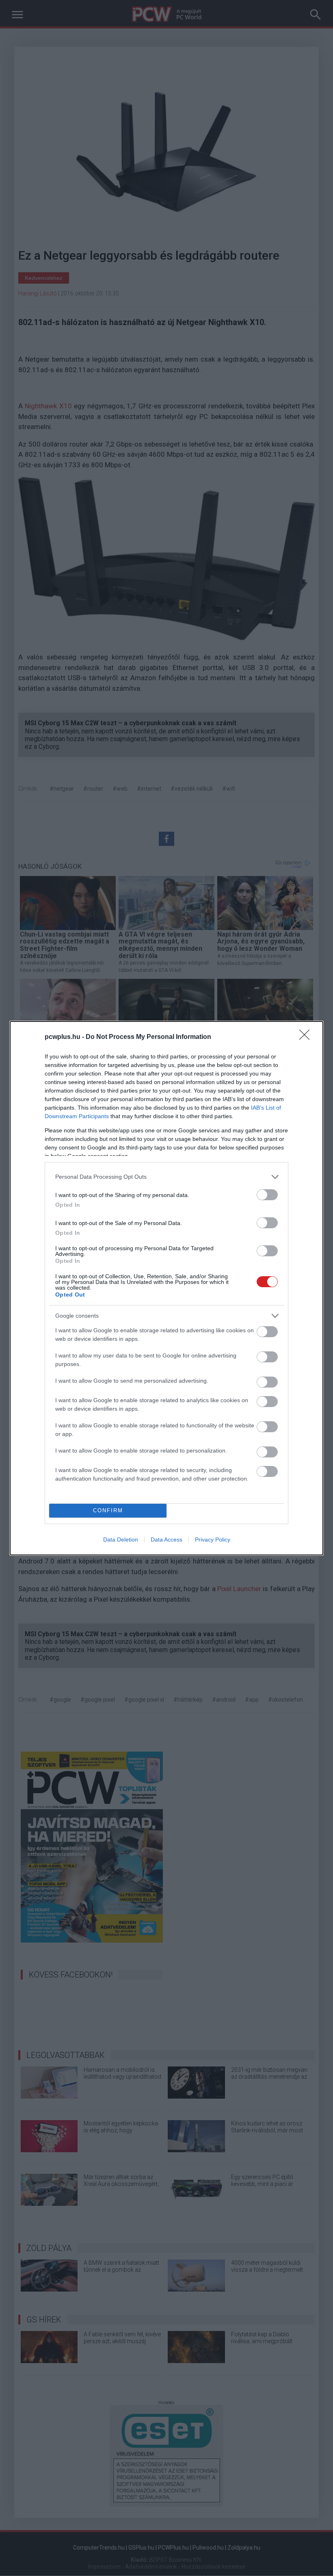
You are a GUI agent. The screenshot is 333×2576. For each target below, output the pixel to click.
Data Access (166, 1540)
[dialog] (166, 1288)
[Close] (307, 1037)
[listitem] (166, 1177)
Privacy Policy (213, 1540)
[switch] (267, 1195)
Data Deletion (121, 1540)
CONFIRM (108, 1510)
